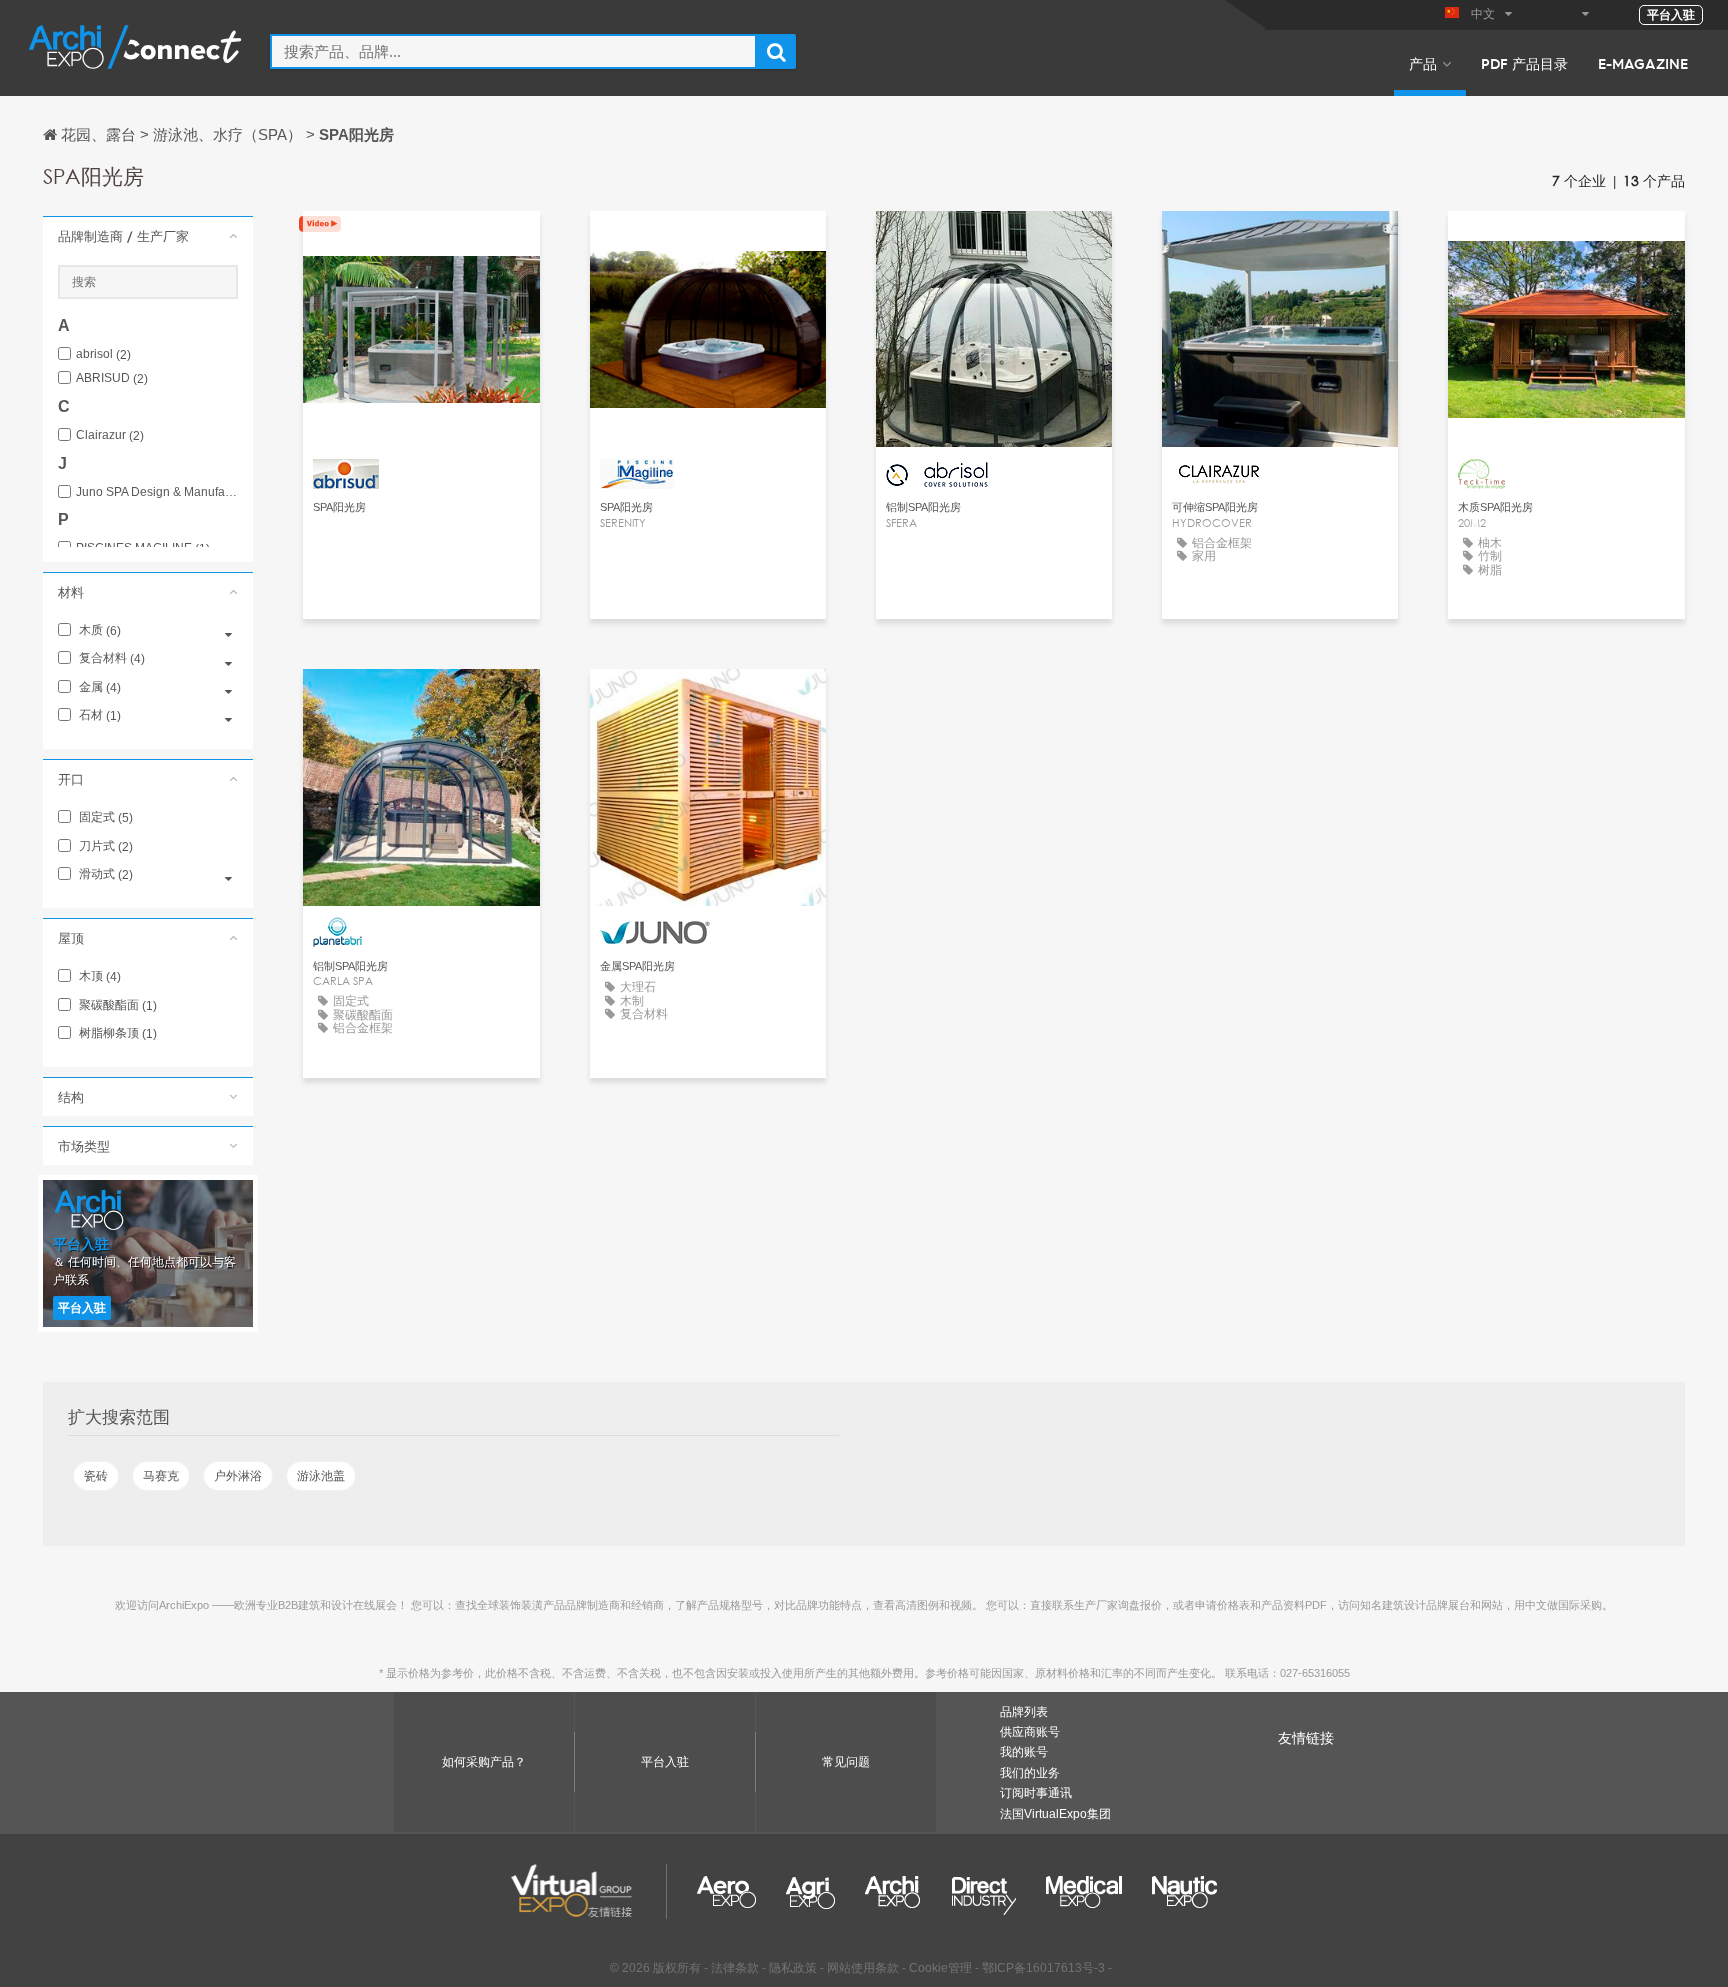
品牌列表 (1024, 1712)
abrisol (103, 354)
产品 (1423, 63)
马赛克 (161, 1476)
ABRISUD (112, 378)
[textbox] (513, 51)
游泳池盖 (321, 1476)
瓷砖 (96, 1476)
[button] (148, 236)
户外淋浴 (238, 1476)
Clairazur (110, 435)
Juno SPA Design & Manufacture (157, 492)
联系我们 (421, 244)
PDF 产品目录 (1524, 63)
